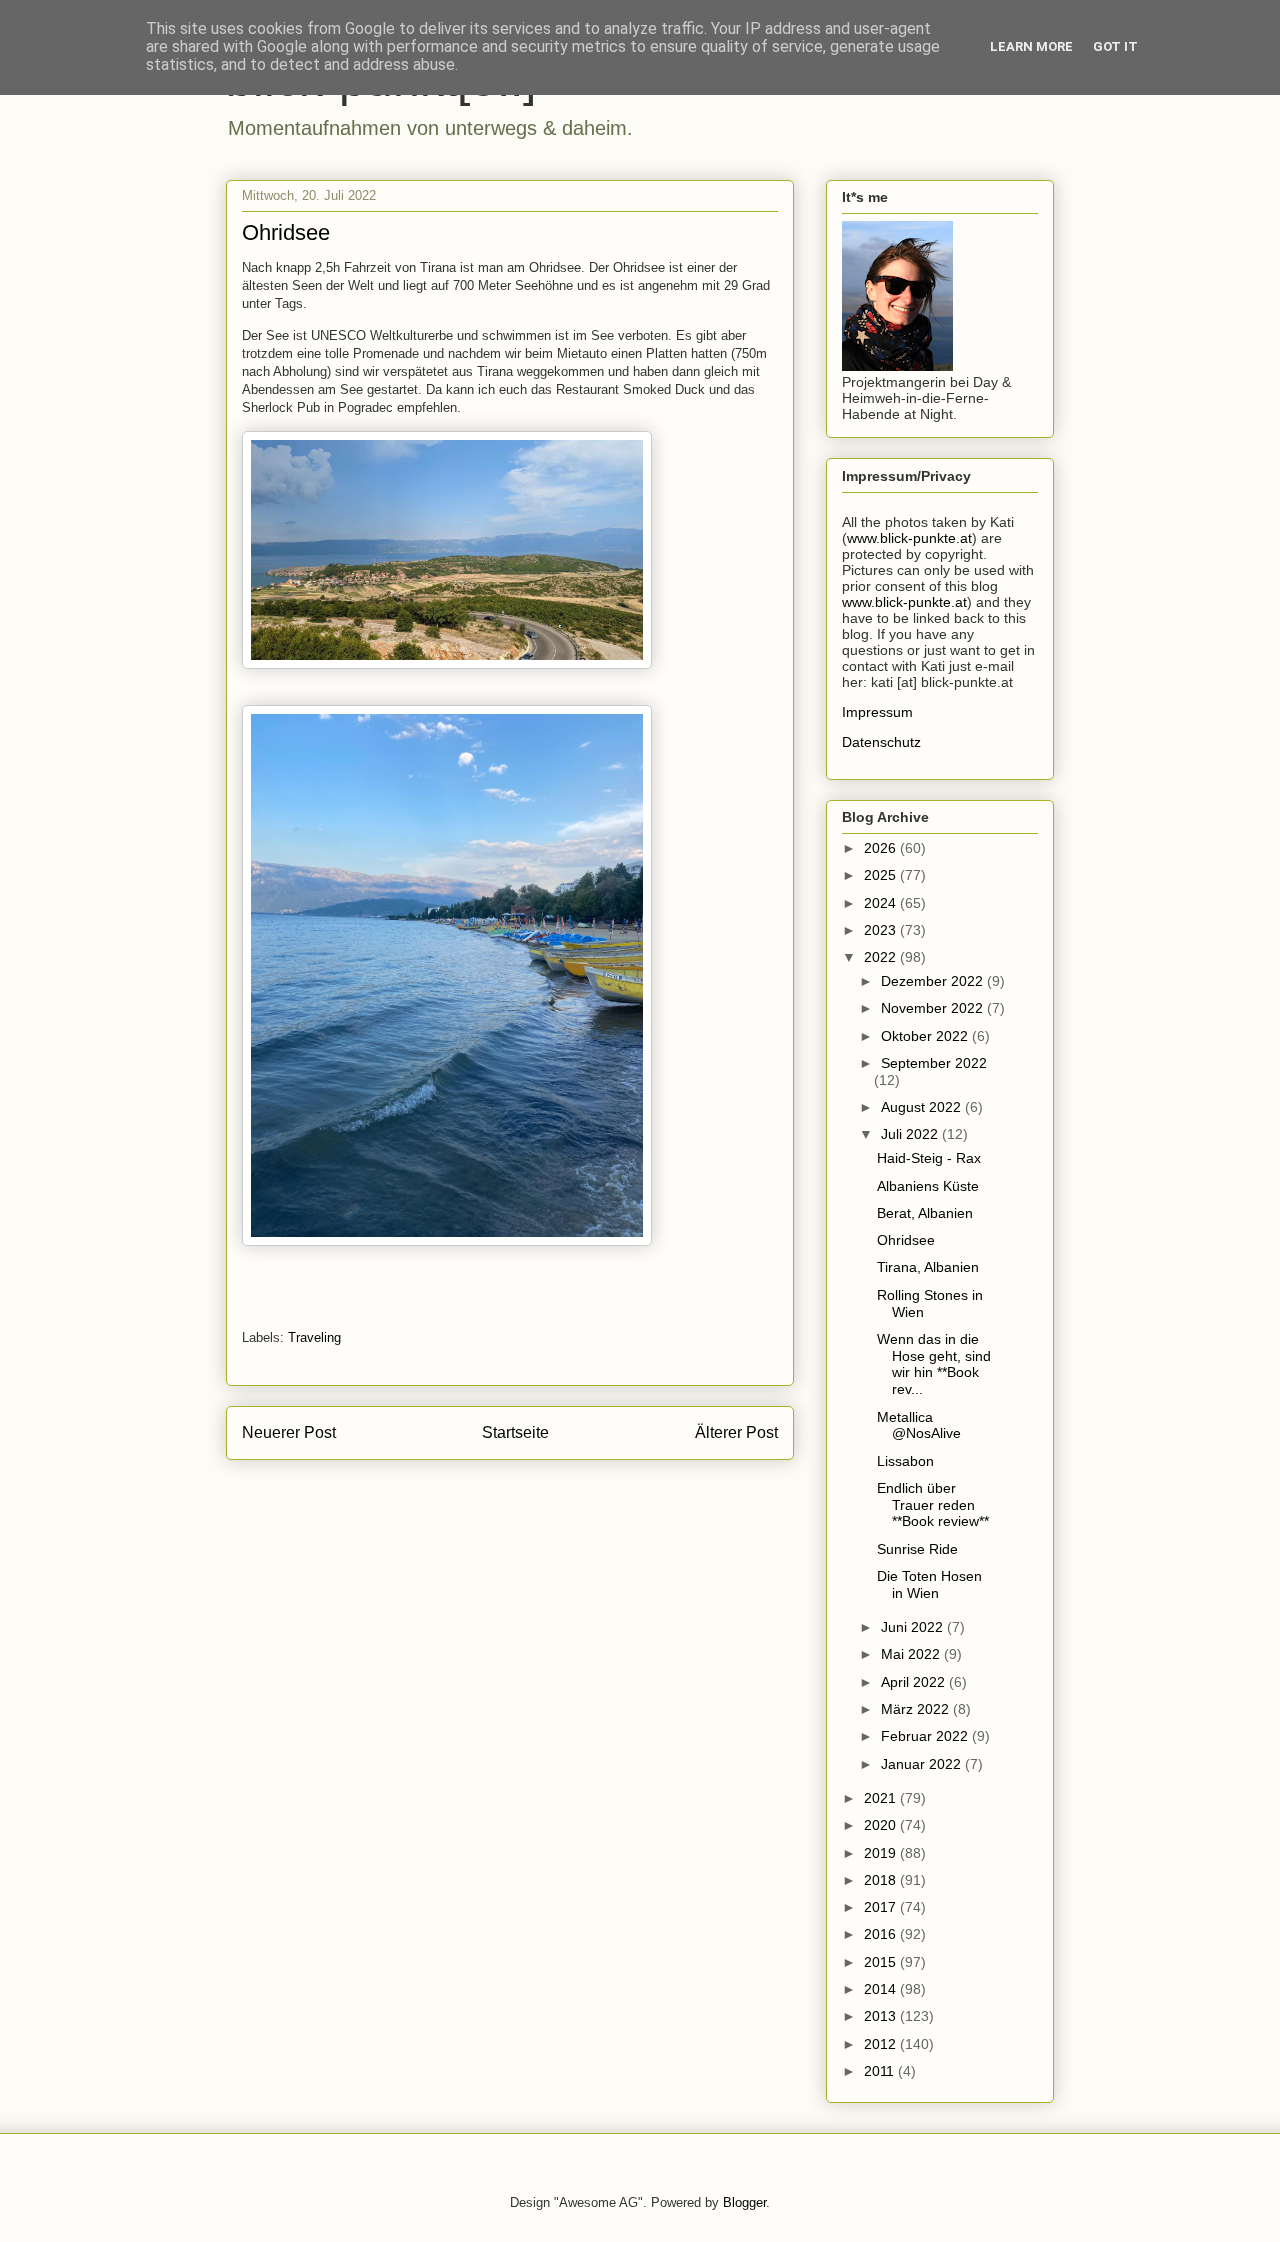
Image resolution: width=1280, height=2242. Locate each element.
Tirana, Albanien (928, 1267)
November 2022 (934, 1008)
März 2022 (917, 1709)
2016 (882, 1934)
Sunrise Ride (917, 1549)
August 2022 (923, 1107)
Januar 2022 (923, 1764)
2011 (881, 2071)
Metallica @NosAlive (919, 1425)
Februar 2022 (926, 1736)
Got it (1115, 46)
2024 (882, 903)
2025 (882, 875)
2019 (882, 1853)
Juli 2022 (911, 1134)
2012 (882, 2044)
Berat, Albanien (925, 1213)
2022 (882, 957)
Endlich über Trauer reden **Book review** (933, 1505)
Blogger (744, 2202)
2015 (882, 1962)
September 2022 (934, 1063)
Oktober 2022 (926, 1036)
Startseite (515, 1432)
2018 (882, 1880)
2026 (882, 848)
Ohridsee (906, 1240)
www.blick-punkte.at (909, 538)
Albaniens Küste (928, 1186)
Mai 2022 (912, 1654)
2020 (882, 1825)
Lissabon (905, 1461)
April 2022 (915, 1682)
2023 (882, 930)
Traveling (314, 1337)
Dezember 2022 (934, 981)
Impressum (877, 712)
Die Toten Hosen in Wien (929, 1584)
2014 (882, 1989)
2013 (882, 2016)
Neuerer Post (289, 1432)
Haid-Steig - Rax (929, 1158)
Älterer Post (736, 1432)
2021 (882, 1798)
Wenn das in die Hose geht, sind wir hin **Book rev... (934, 1364)
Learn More (1031, 46)
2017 (882, 1907)
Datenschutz (881, 742)
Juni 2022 (914, 1627)
